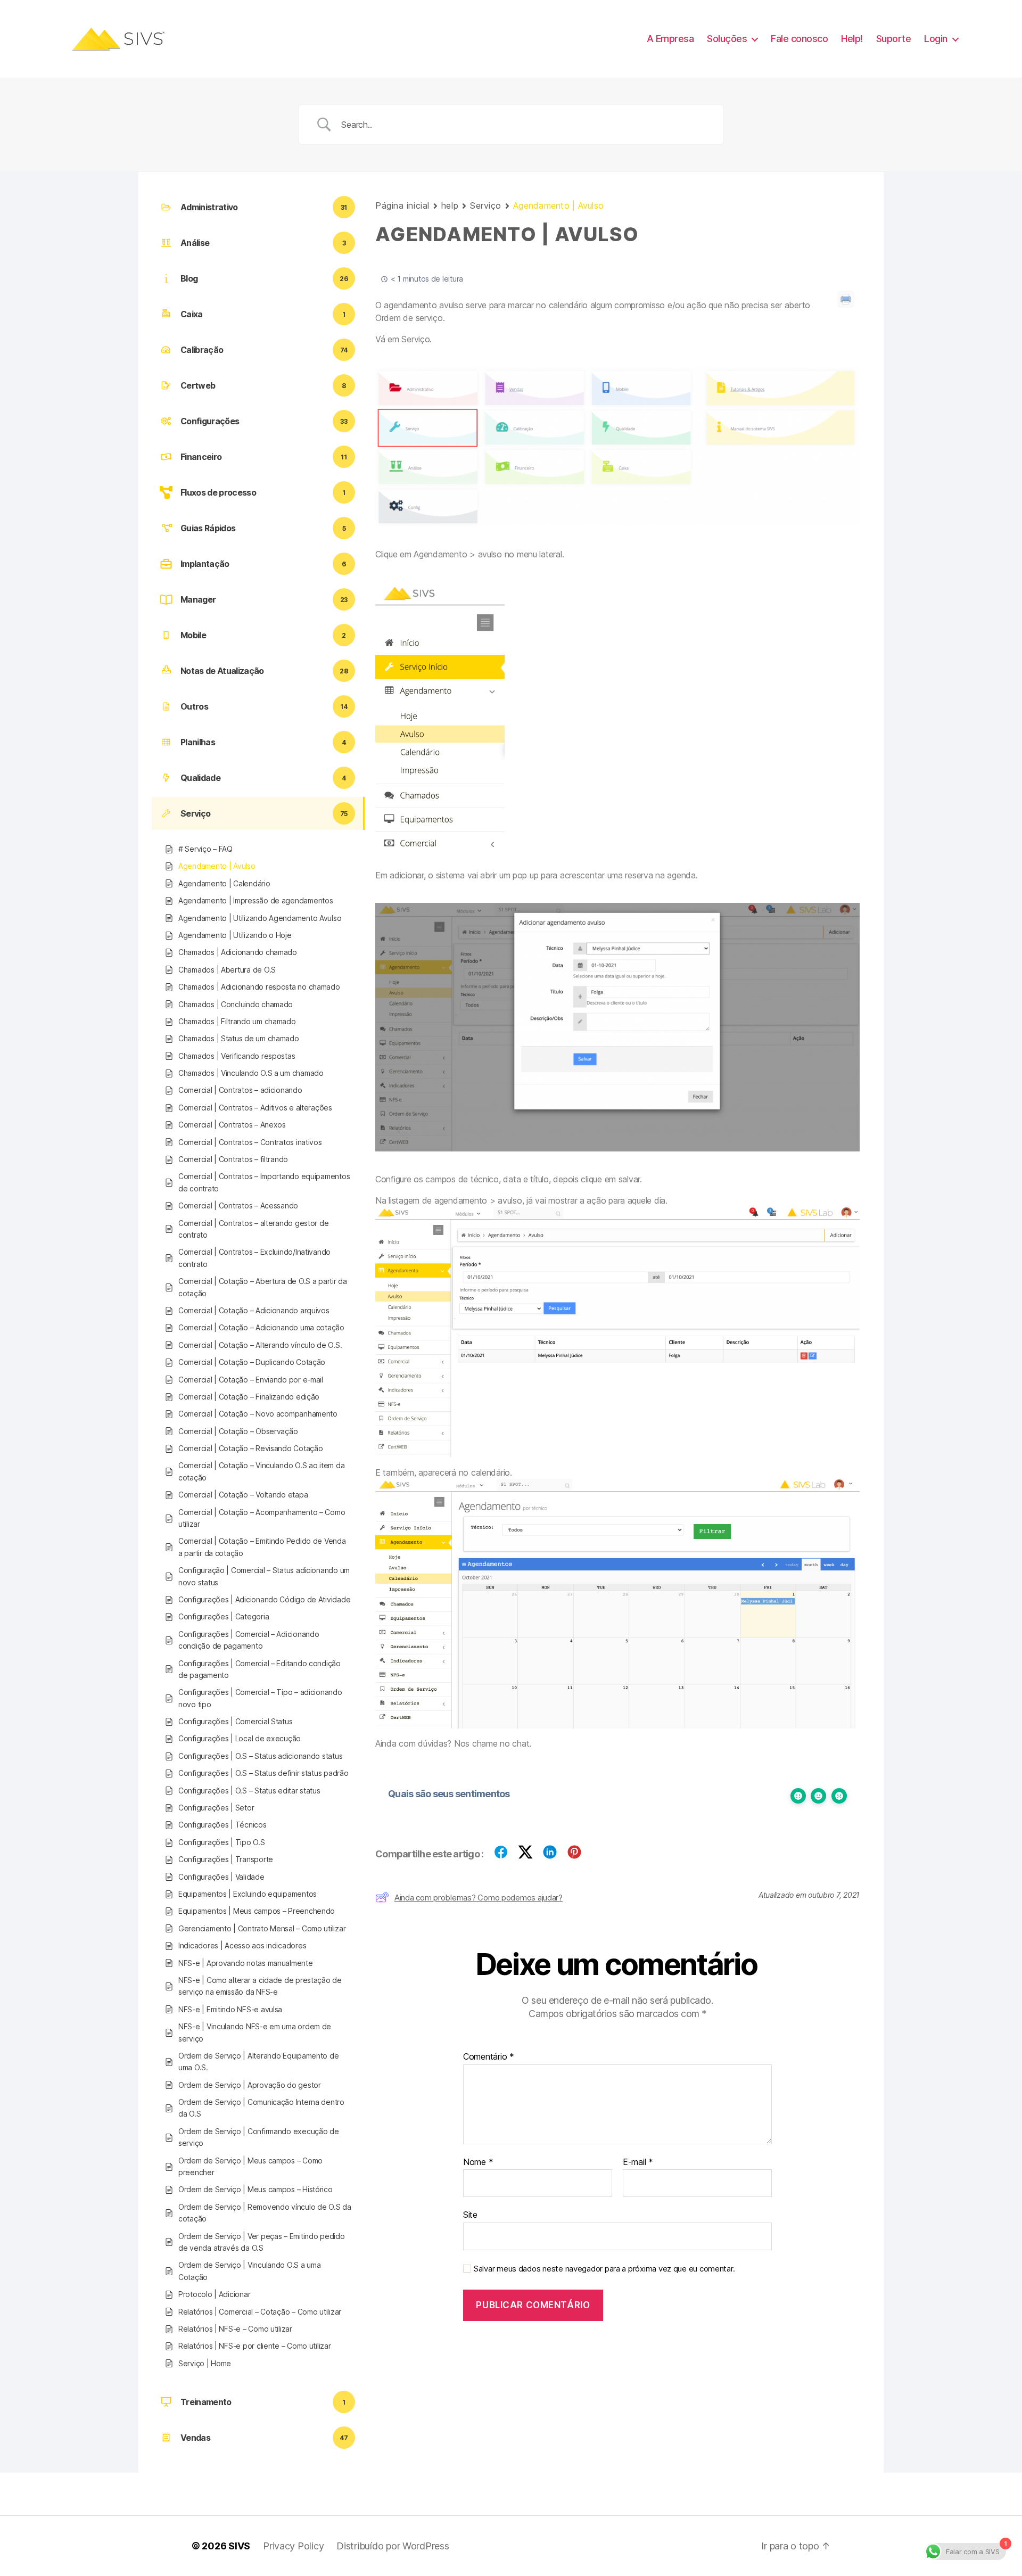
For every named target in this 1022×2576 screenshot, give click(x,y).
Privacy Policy (293, 2546)
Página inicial (402, 205)
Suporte (894, 39)
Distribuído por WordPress (393, 2546)
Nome (478, 2162)
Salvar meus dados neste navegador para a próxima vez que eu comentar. (604, 2269)
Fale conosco (799, 39)
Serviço (486, 205)
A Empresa (670, 39)
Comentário (489, 2057)
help (450, 205)
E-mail (638, 2162)
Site (470, 2215)
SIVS (239, 2546)
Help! (852, 39)
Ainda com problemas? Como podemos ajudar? (479, 1898)
